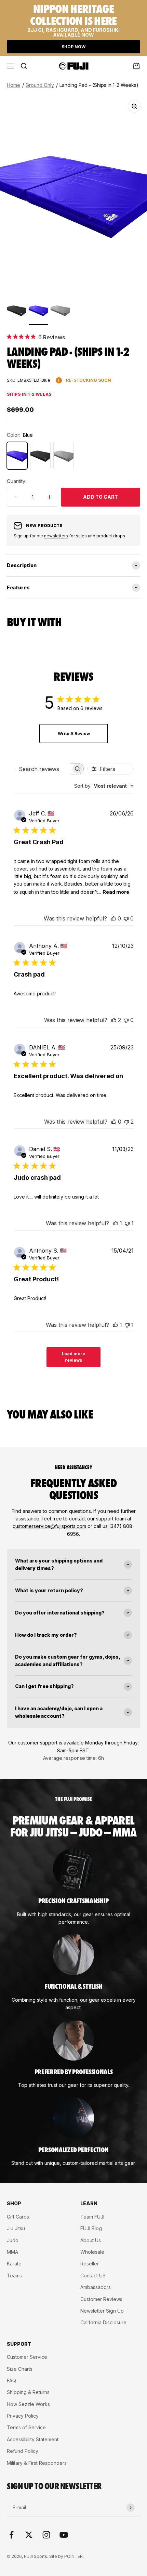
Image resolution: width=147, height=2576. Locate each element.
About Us (91, 2240)
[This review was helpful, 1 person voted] (116, 1223)
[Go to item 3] (60, 311)
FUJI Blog (91, 2228)
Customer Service (27, 2357)
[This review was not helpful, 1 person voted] (127, 1223)
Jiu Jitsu (16, 2228)
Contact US (93, 2276)
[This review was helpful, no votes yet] (113, 918)
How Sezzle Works (28, 2404)
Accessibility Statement (33, 2439)
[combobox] (104, 786)
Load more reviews (73, 1357)
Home (14, 85)
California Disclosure (103, 2322)
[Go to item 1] (16, 311)
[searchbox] (43, 769)
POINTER (73, 2556)
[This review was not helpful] (126, 1122)
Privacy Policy (23, 2416)
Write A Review (74, 734)
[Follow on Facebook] (11, 2535)
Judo (13, 2240)
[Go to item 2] (38, 311)
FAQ (11, 2381)
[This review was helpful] (114, 1020)
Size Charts (20, 2369)
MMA (12, 2252)
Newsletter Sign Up (102, 2311)
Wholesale (92, 2252)
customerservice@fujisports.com (49, 1526)
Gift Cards (18, 2217)
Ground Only (40, 85)
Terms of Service (26, 2427)
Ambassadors (96, 2287)
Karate (14, 2264)
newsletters (56, 536)
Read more (116, 892)
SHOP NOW (73, 47)
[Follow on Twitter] (29, 2535)
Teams (14, 2276)
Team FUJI (92, 2217)
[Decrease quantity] (16, 497)
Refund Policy (23, 2451)
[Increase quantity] (49, 497)
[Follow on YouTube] (64, 2535)
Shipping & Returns (28, 2392)
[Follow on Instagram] (46, 2535)
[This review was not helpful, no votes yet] (126, 918)
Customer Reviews (101, 2299)
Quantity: (17, 481)
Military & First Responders (37, 2463)
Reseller (90, 2264)
